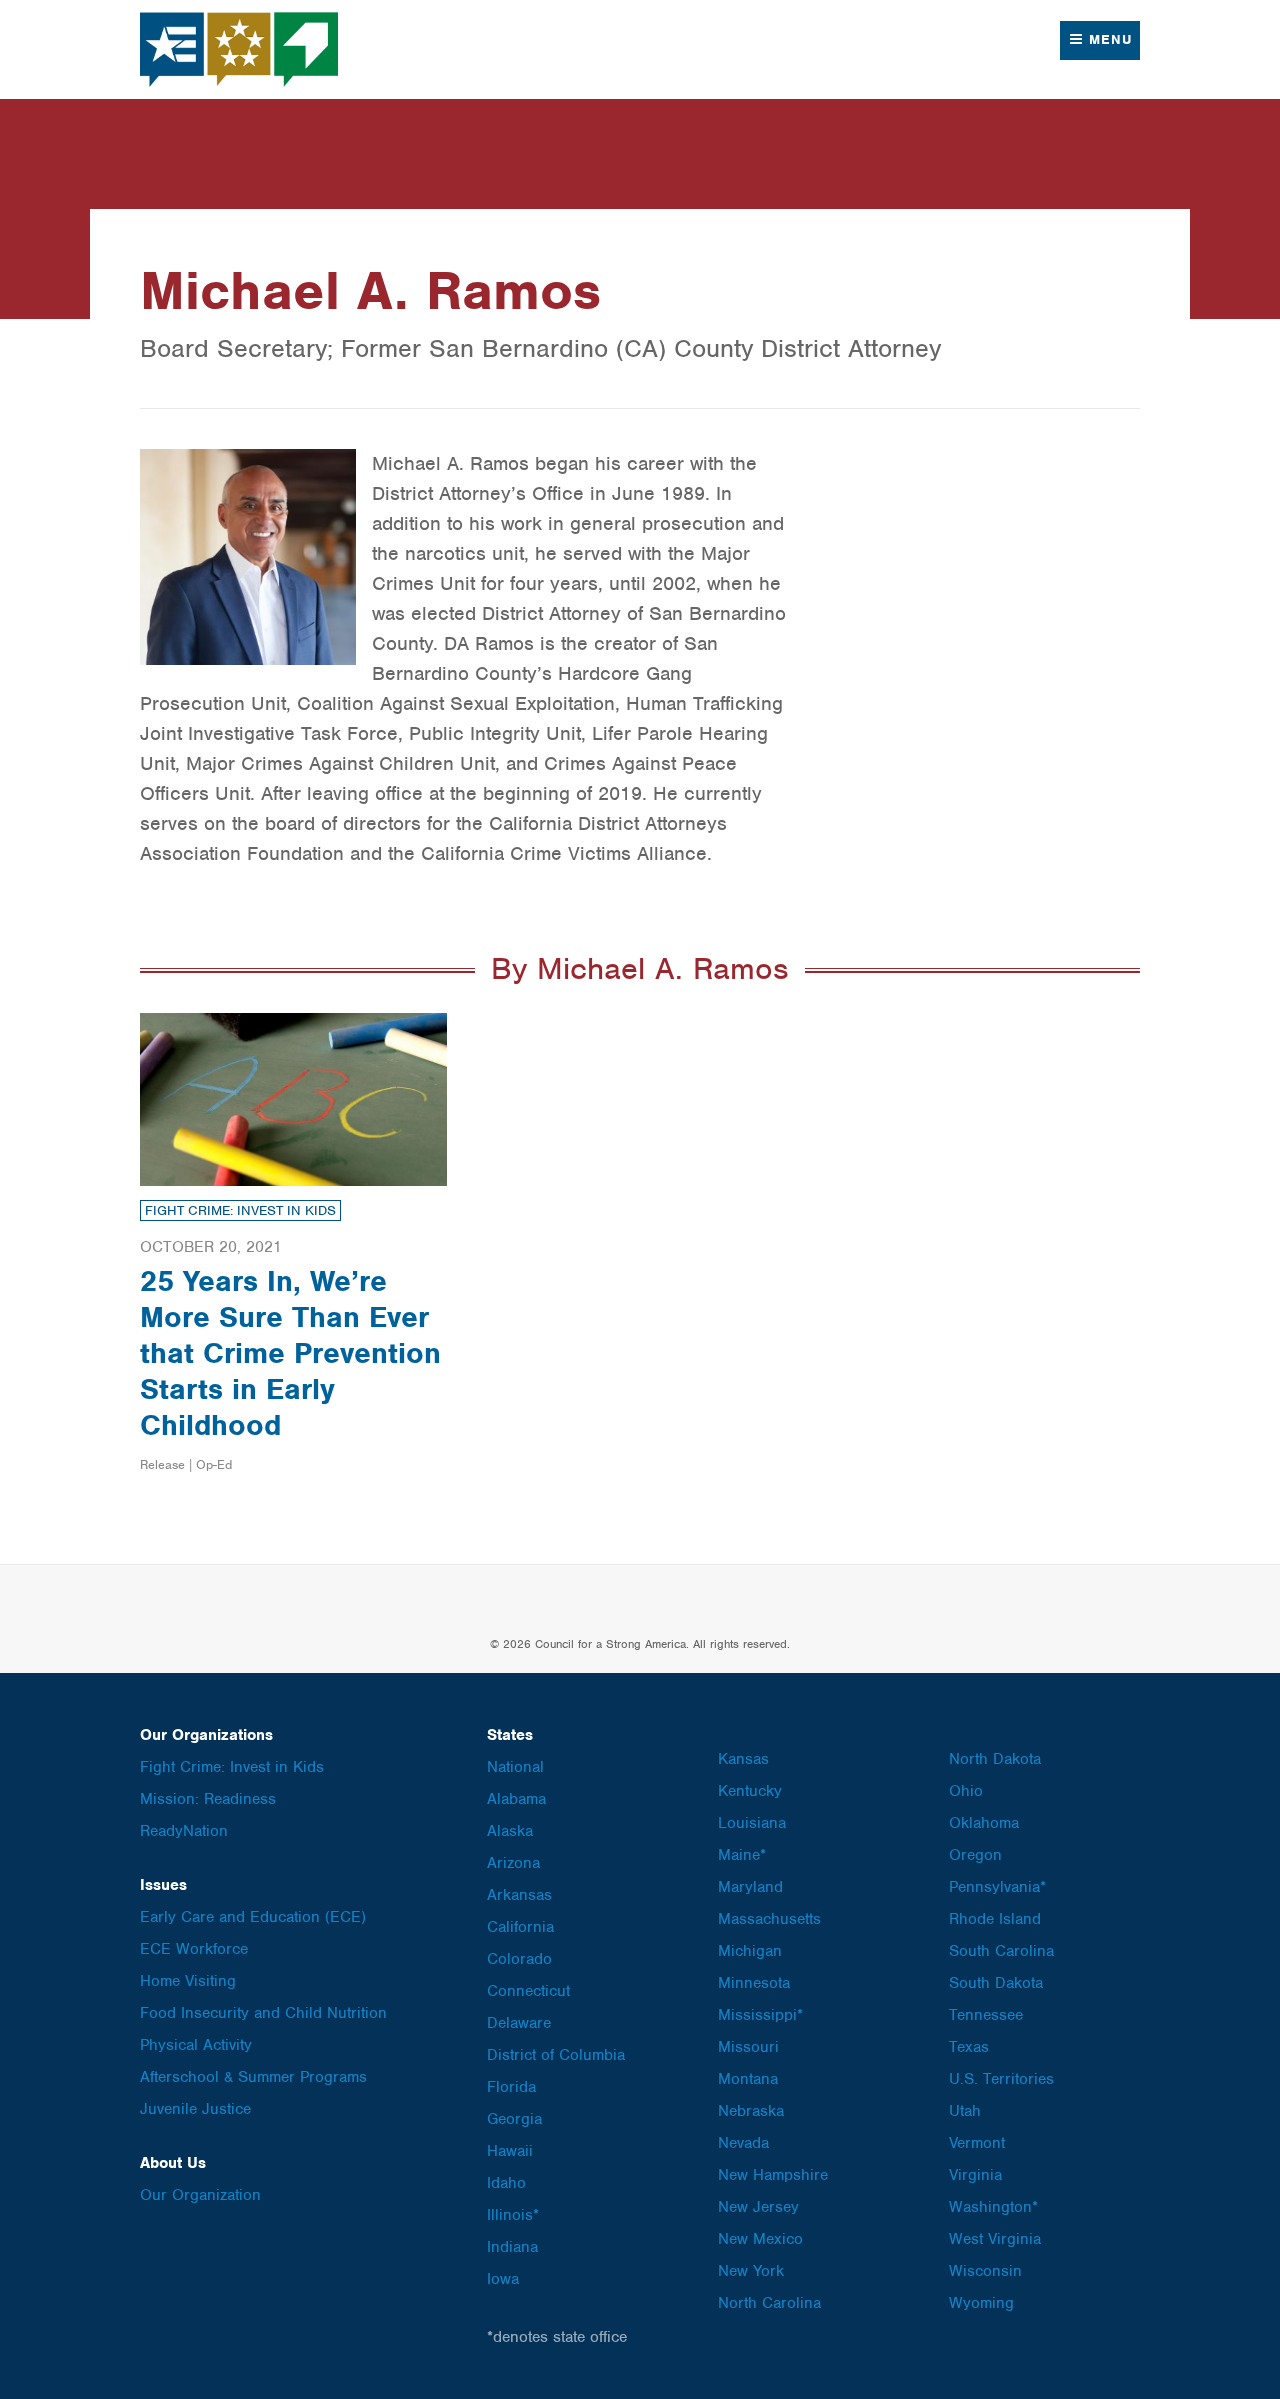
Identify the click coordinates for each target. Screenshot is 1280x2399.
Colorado (519, 1959)
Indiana (512, 2247)
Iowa (503, 2279)
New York (751, 2271)
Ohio (966, 1791)
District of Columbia (556, 2055)
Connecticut (528, 1991)
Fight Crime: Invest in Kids (240, 1210)
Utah (965, 2111)
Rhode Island (995, 1919)
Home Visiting (188, 1981)
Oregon (975, 1855)
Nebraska (751, 2111)
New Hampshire (773, 2175)
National (515, 1767)
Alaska (510, 1831)
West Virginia (995, 2239)
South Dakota (996, 1983)
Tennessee (986, 2015)
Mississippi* (760, 2015)
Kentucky (750, 1791)
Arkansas (519, 1895)
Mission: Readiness (208, 1799)
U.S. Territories (1001, 2079)
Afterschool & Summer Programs (253, 2077)
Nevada (743, 2143)
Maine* (742, 1855)
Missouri (748, 2047)
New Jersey (758, 2207)
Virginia (975, 2175)
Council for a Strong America (240, 49)
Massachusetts (769, 1919)
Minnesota (754, 1983)
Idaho (506, 2183)
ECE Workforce (194, 1949)
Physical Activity (196, 2045)
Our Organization (200, 2195)
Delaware (519, 2023)
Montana (748, 2079)
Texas (969, 2047)
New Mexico (760, 2239)
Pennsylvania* (997, 1887)
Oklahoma (984, 1823)
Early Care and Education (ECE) (253, 1917)
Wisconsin (985, 2271)
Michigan (750, 1951)
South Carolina (1001, 1951)
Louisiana (752, 1823)
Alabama (516, 1799)
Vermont (977, 2143)
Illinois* (513, 2215)
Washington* (993, 2207)
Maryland (750, 1887)
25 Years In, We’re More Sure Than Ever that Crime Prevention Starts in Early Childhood (290, 1353)
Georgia (514, 2119)
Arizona (513, 1863)
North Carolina (769, 2303)
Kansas (743, 1759)
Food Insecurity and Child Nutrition (263, 2013)
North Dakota (995, 1759)
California (520, 1927)
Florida (511, 2087)
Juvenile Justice (195, 2109)
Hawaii (510, 2151)
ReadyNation (184, 1831)
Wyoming (981, 2303)
